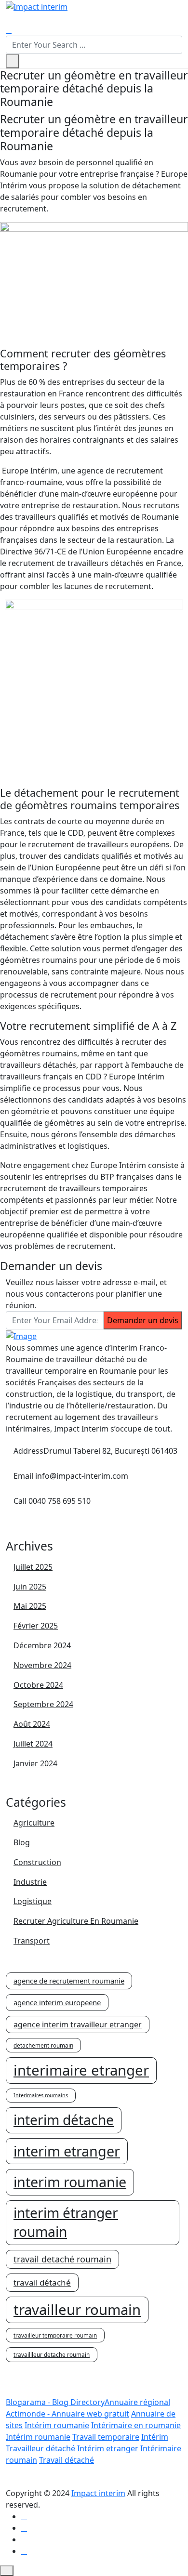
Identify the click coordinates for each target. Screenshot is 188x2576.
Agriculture (34, 1823)
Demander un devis (143, 1320)
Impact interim (98, 2493)
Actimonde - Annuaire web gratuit (67, 2414)
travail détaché (42, 2282)
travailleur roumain (77, 2310)
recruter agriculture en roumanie (76, 1921)
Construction (37, 1862)
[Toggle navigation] (12, 21)
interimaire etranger (81, 2070)
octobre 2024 (38, 1685)
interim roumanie (70, 2182)
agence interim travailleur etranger (78, 2024)
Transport (32, 1941)
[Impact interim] (37, 6)
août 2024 (32, 1724)
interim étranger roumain (66, 2222)
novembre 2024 (42, 1665)
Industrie (30, 1882)
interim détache (64, 2120)
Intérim (155, 2437)
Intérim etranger (108, 2448)
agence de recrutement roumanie (69, 1981)
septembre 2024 (43, 1704)
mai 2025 (30, 1606)
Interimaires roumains (41, 2095)
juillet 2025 (33, 1567)
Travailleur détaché (40, 2448)
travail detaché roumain (62, 2259)
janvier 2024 (35, 1764)
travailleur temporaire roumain (55, 2335)
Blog (22, 1843)
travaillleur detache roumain (52, 2354)
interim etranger (67, 2151)
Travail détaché (67, 2460)
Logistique (33, 1901)
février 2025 (36, 1626)
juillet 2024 (33, 1744)
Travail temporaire (106, 2437)
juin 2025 (30, 1587)
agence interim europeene (57, 2002)
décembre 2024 (42, 1646)
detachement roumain (43, 2045)
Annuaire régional (137, 2402)
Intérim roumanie (57, 2425)
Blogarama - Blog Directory (55, 2402)
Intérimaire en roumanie (136, 2425)
